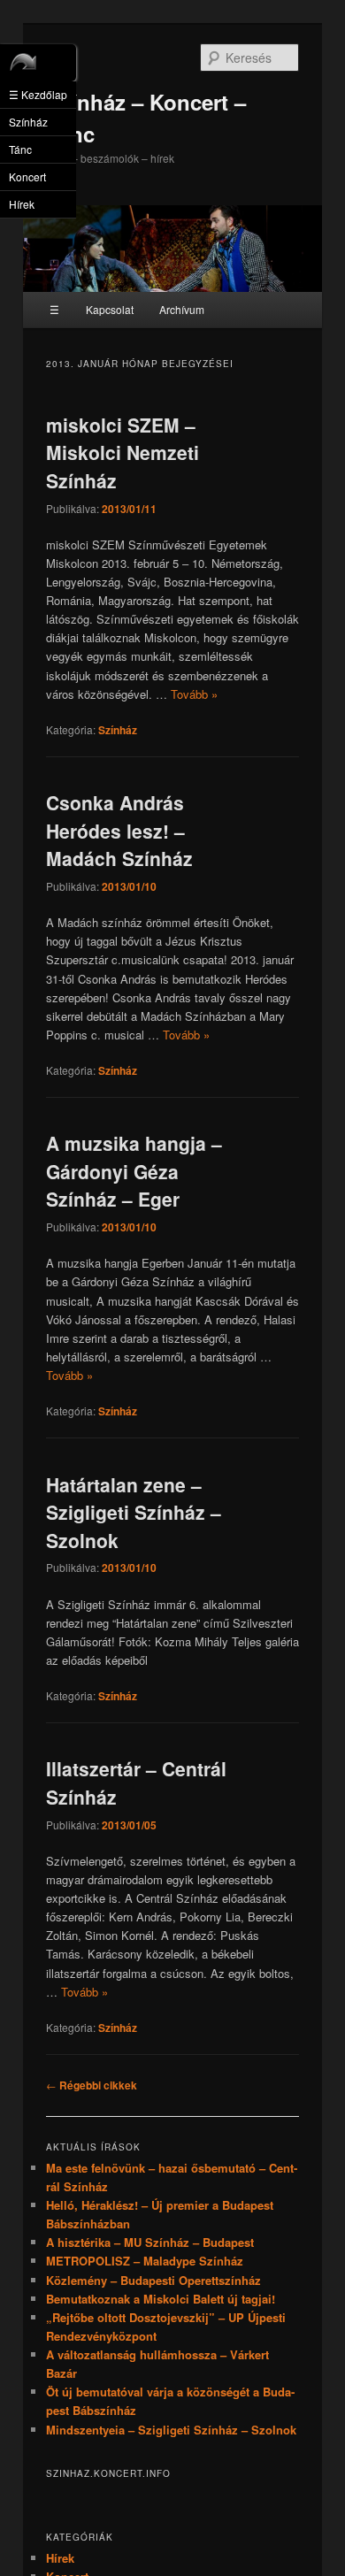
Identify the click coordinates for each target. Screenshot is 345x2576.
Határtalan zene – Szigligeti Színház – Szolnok (134, 1512)
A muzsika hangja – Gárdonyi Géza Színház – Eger (134, 1171)
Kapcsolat (110, 309)
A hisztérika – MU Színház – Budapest (150, 2242)
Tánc (20, 149)
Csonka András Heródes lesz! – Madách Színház (119, 830)
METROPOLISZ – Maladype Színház (145, 2261)
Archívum (182, 309)
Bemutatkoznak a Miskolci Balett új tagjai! (161, 2299)
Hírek (60, 2558)
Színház (118, 730)
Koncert (27, 176)
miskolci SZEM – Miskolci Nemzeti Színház (123, 452)
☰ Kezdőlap (38, 94)
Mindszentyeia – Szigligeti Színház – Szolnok (171, 2430)
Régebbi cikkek (92, 2085)
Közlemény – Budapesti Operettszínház (153, 2280)
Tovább (194, 694)
